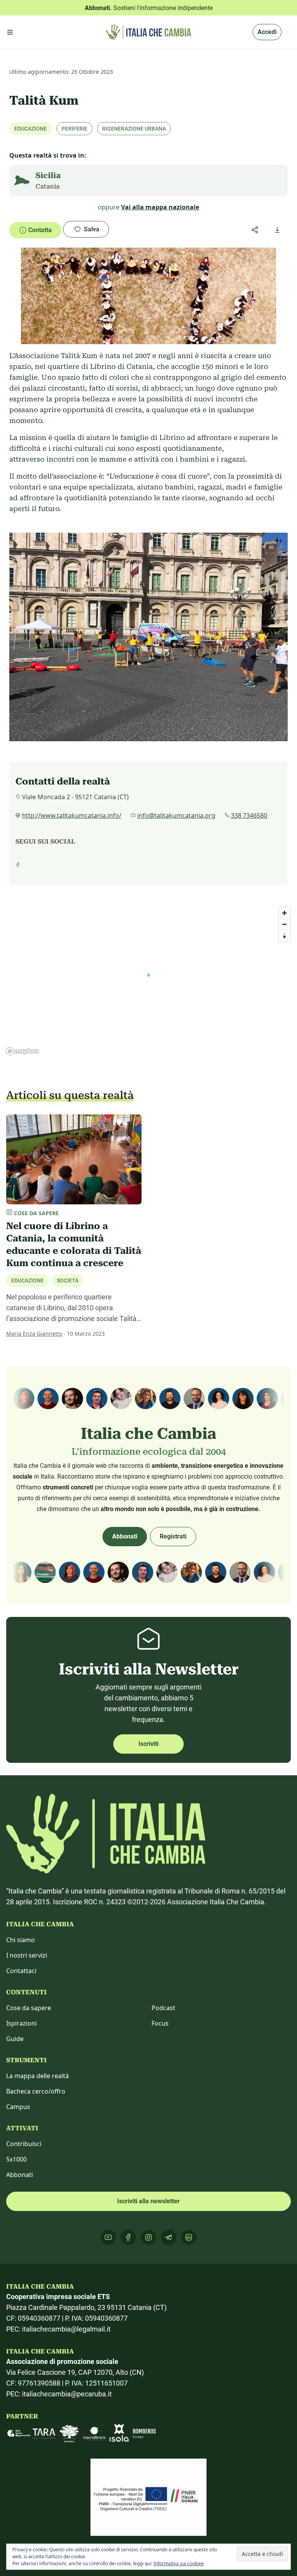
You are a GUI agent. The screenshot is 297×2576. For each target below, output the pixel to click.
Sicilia (48, 175)
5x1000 (16, 2159)
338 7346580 (249, 815)
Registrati (173, 1536)
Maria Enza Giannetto (34, 1334)
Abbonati (125, 1536)
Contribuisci (24, 2144)
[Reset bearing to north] (284, 935)
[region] (148, 981)
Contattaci (21, 1971)
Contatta (40, 230)
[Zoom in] (284, 913)
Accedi (267, 32)
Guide (15, 2039)
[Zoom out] (284, 924)
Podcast (163, 2008)
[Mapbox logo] (22, 1051)
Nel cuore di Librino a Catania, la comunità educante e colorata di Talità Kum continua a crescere (74, 1245)
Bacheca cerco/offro (36, 2091)
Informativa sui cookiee (179, 2563)
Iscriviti (148, 1744)
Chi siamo (20, 1940)
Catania (48, 186)
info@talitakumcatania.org (176, 815)
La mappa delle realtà (38, 2076)
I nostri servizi (27, 1955)
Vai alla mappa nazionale (160, 207)
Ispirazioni (21, 2023)
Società (68, 1280)
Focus (160, 2023)
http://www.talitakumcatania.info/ (72, 815)
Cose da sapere (29, 2008)
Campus (18, 2107)
